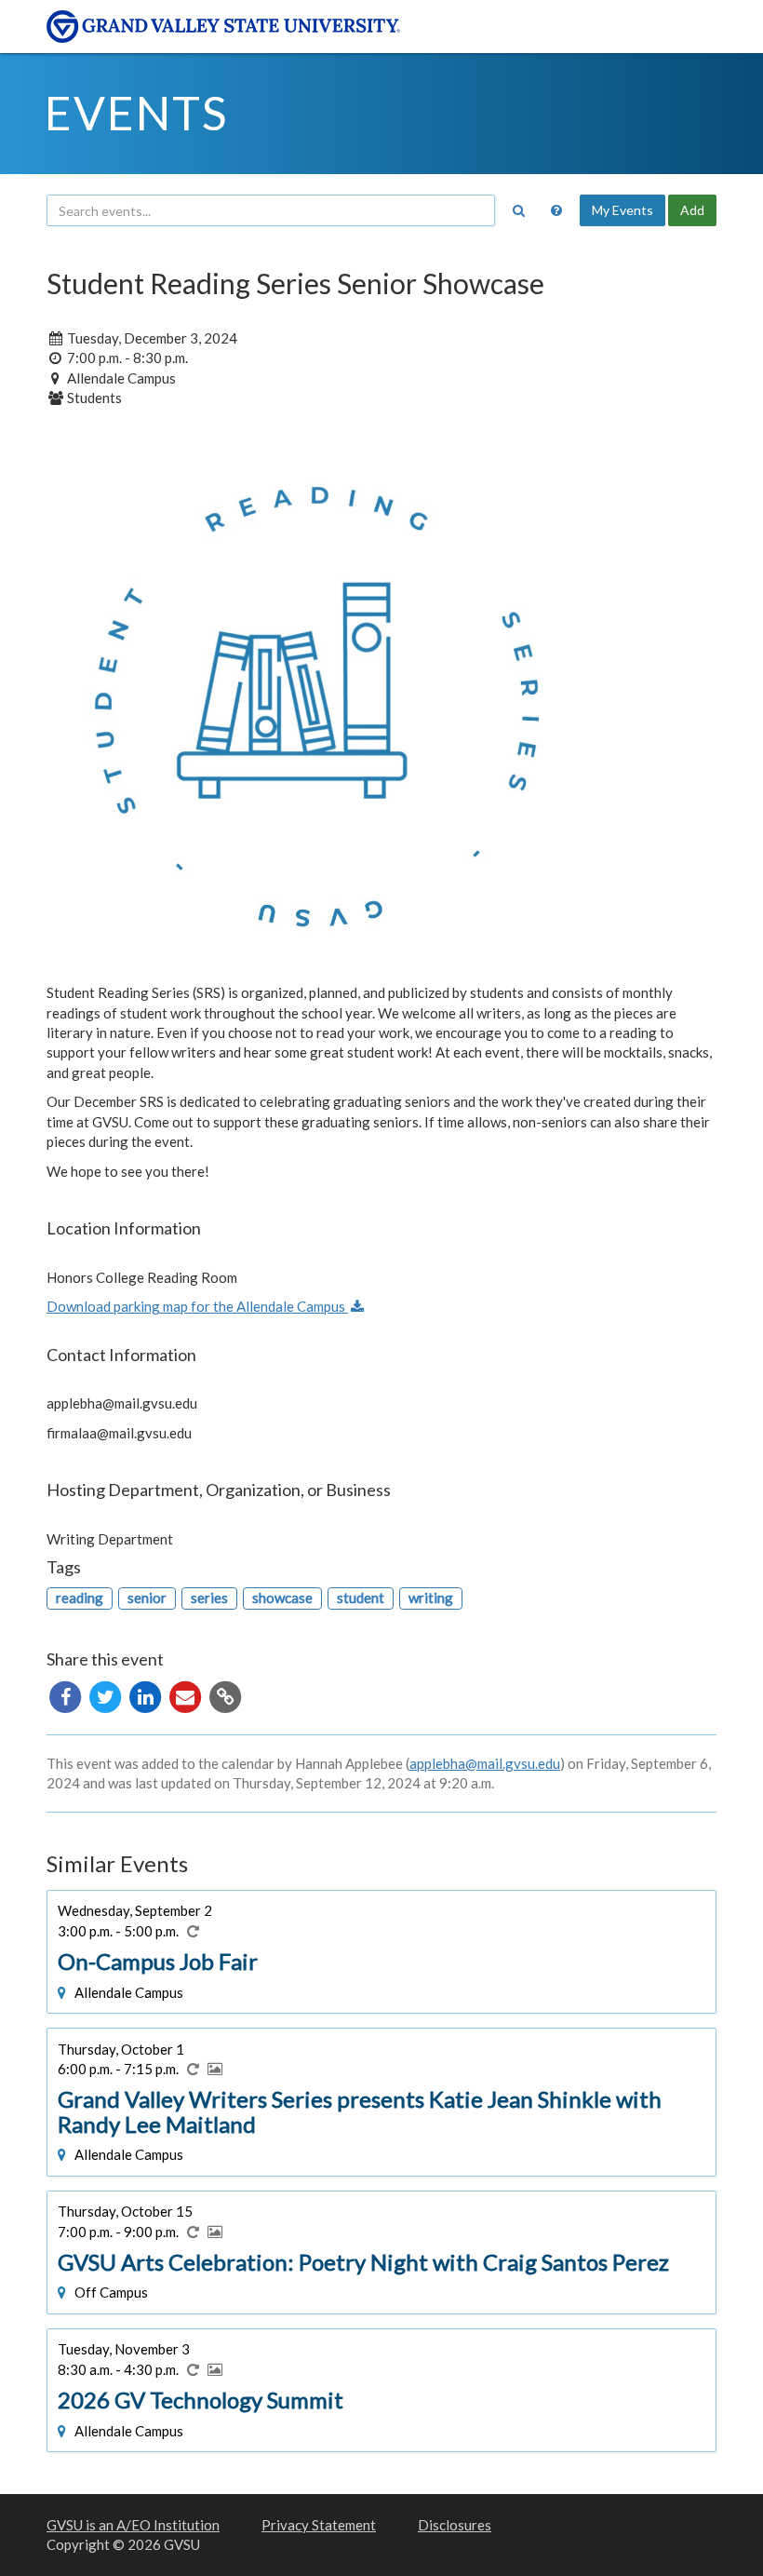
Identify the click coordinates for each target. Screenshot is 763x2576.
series (209, 1598)
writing (431, 1598)
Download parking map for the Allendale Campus (197, 1306)
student (361, 1598)
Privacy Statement (319, 2525)
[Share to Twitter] (107, 1694)
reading (80, 1598)
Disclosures (455, 2525)
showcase (282, 1598)
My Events (622, 210)
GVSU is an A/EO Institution (133, 2525)
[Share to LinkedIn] (147, 1694)
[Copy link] (225, 1694)
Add (692, 210)
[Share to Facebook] (67, 1694)
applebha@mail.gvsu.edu (485, 1763)
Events (136, 113)
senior (147, 1598)
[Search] (518, 210)
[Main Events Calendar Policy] (556, 210)
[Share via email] (187, 1694)
